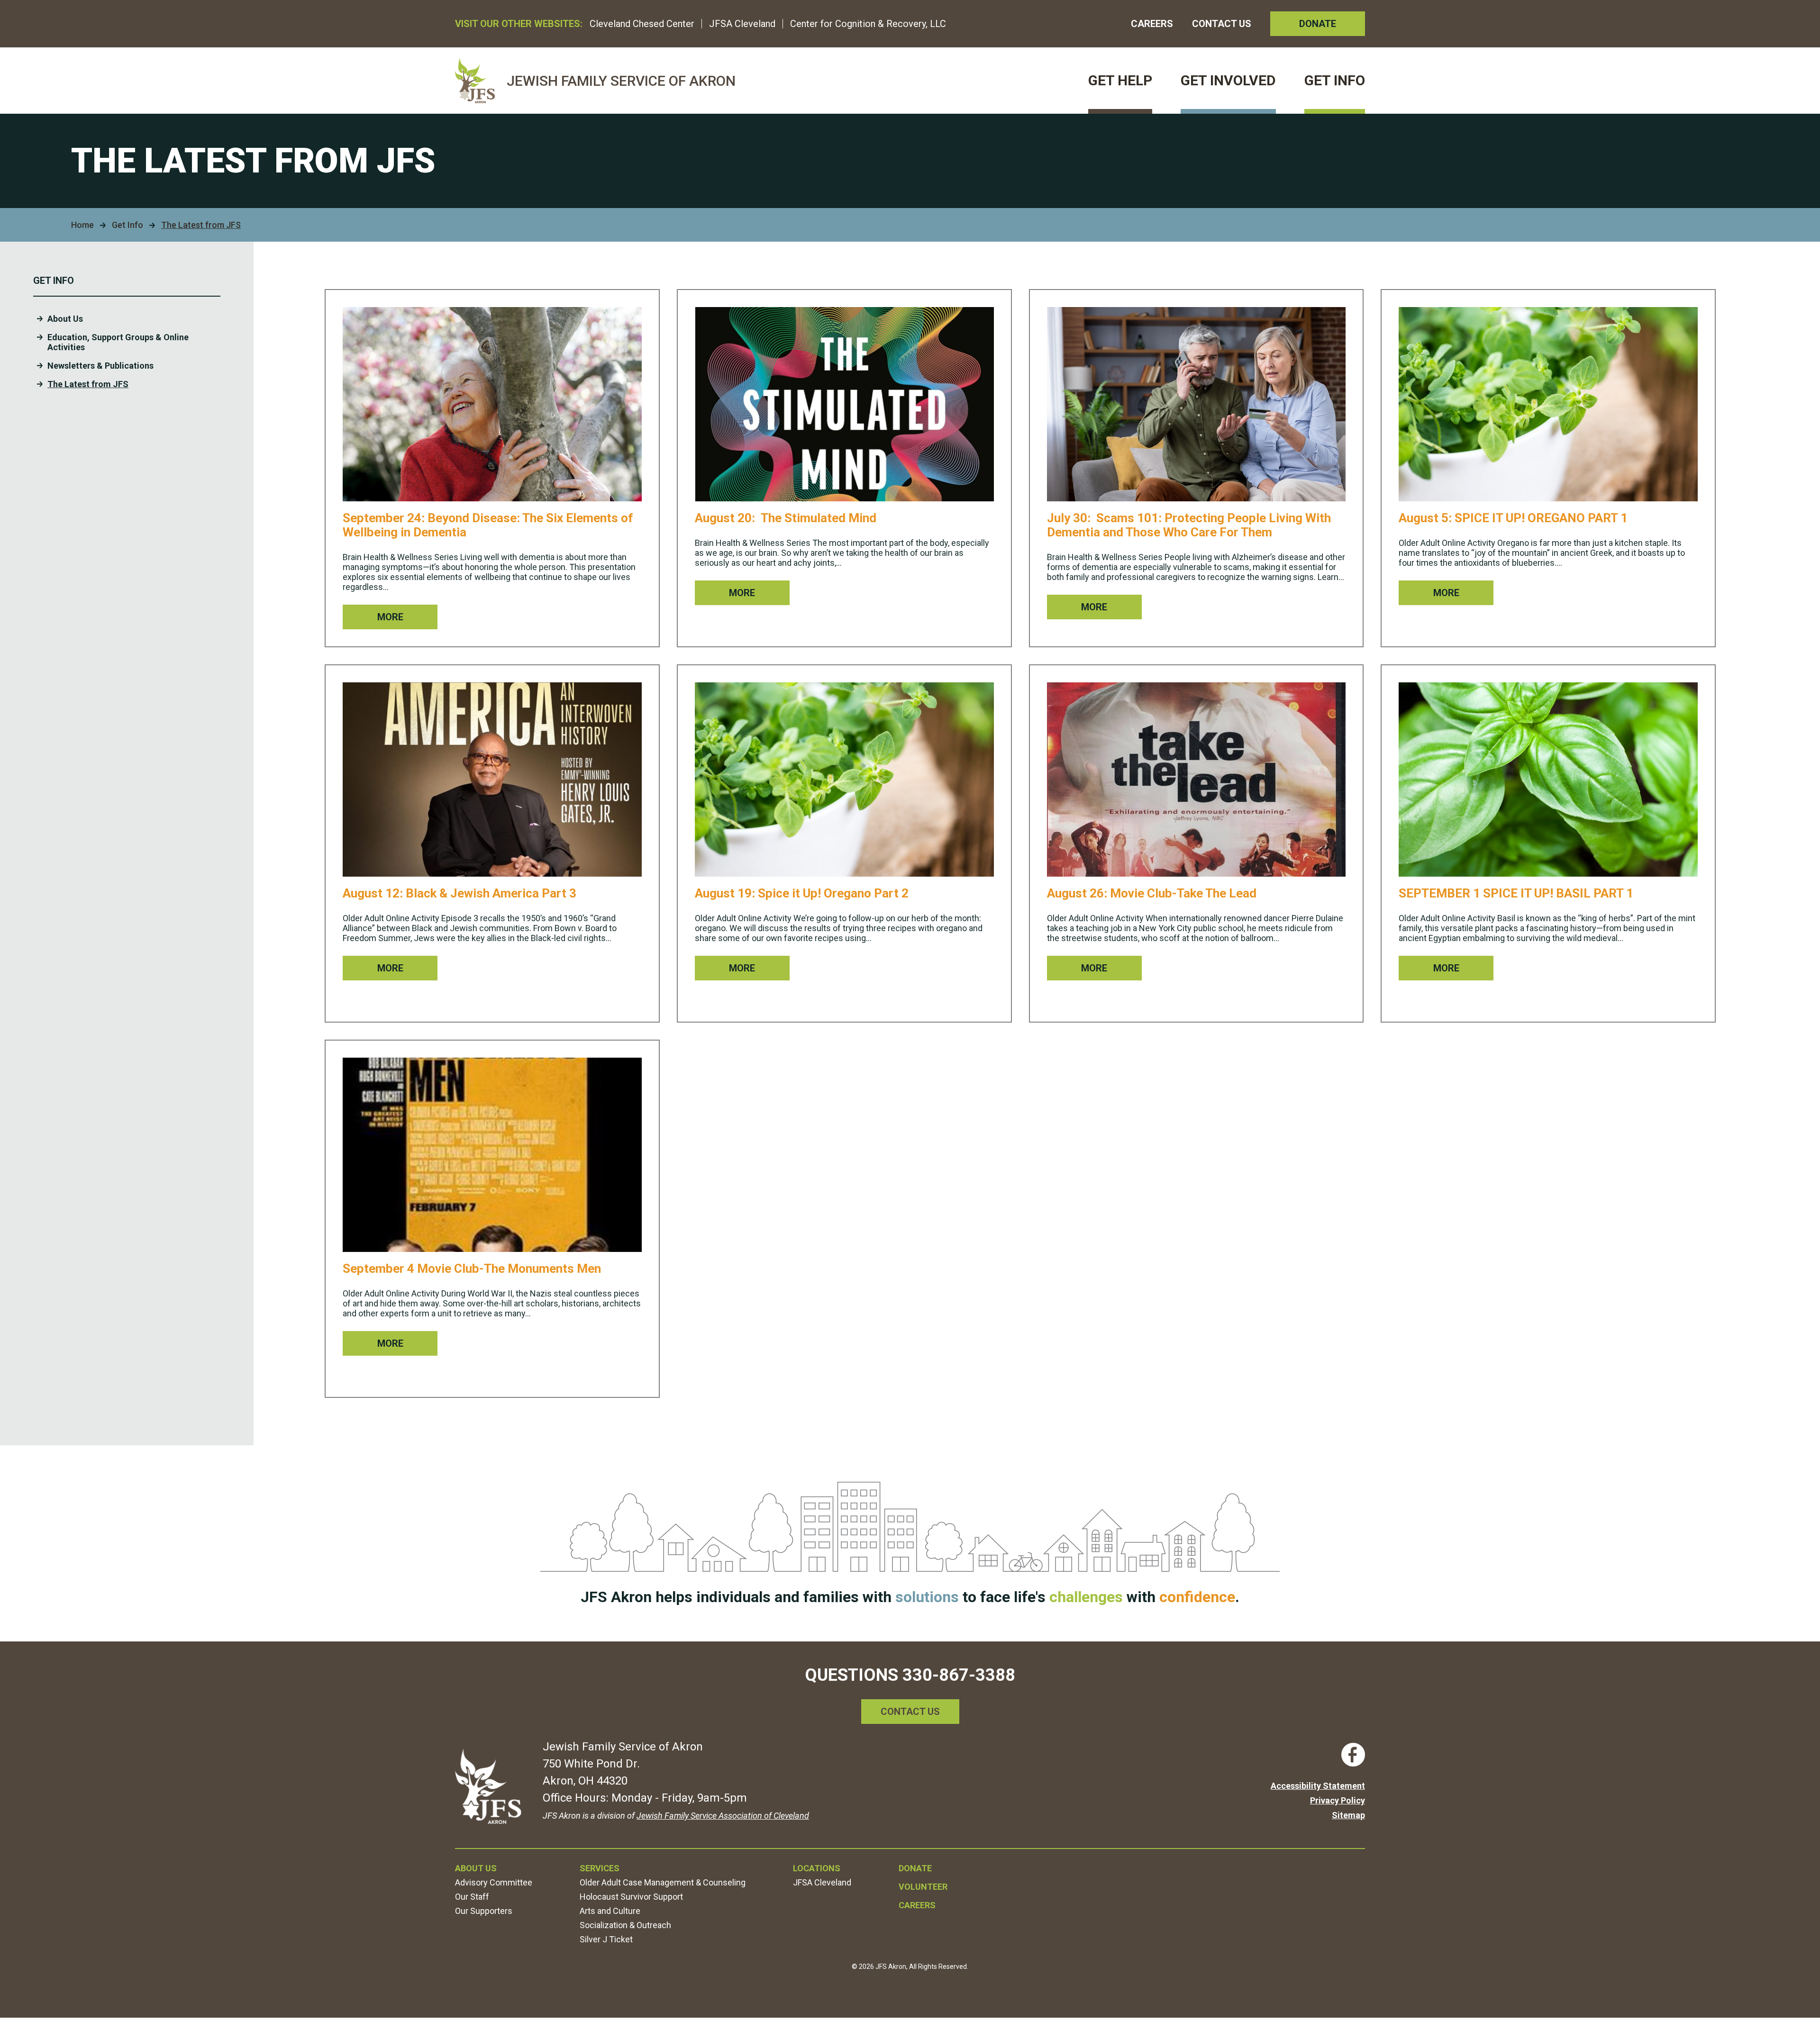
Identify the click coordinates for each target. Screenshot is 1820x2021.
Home (82, 225)
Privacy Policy (1338, 1800)
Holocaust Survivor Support (631, 1897)
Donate (1318, 24)
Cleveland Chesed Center (642, 24)
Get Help (1120, 80)
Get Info (1335, 80)
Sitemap (1348, 1815)
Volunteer (923, 1887)
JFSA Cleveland (742, 24)
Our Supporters (484, 1911)
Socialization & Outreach (625, 1925)
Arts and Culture (610, 1911)
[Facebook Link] (1353, 1755)
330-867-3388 (959, 1675)
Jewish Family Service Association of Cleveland (723, 1816)
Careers (1152, 24)
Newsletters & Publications (100, 366)
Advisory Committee (494, 1882)
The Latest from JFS (88, 384)
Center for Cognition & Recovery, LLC (868, 24)
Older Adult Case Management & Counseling (663, 1882)
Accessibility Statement (1318, 1786)
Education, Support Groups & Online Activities (118, 342)
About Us (65, 319)
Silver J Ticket (606, 1939)
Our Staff (472, 1897)
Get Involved (1228, 80)
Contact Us (1222, 24)
